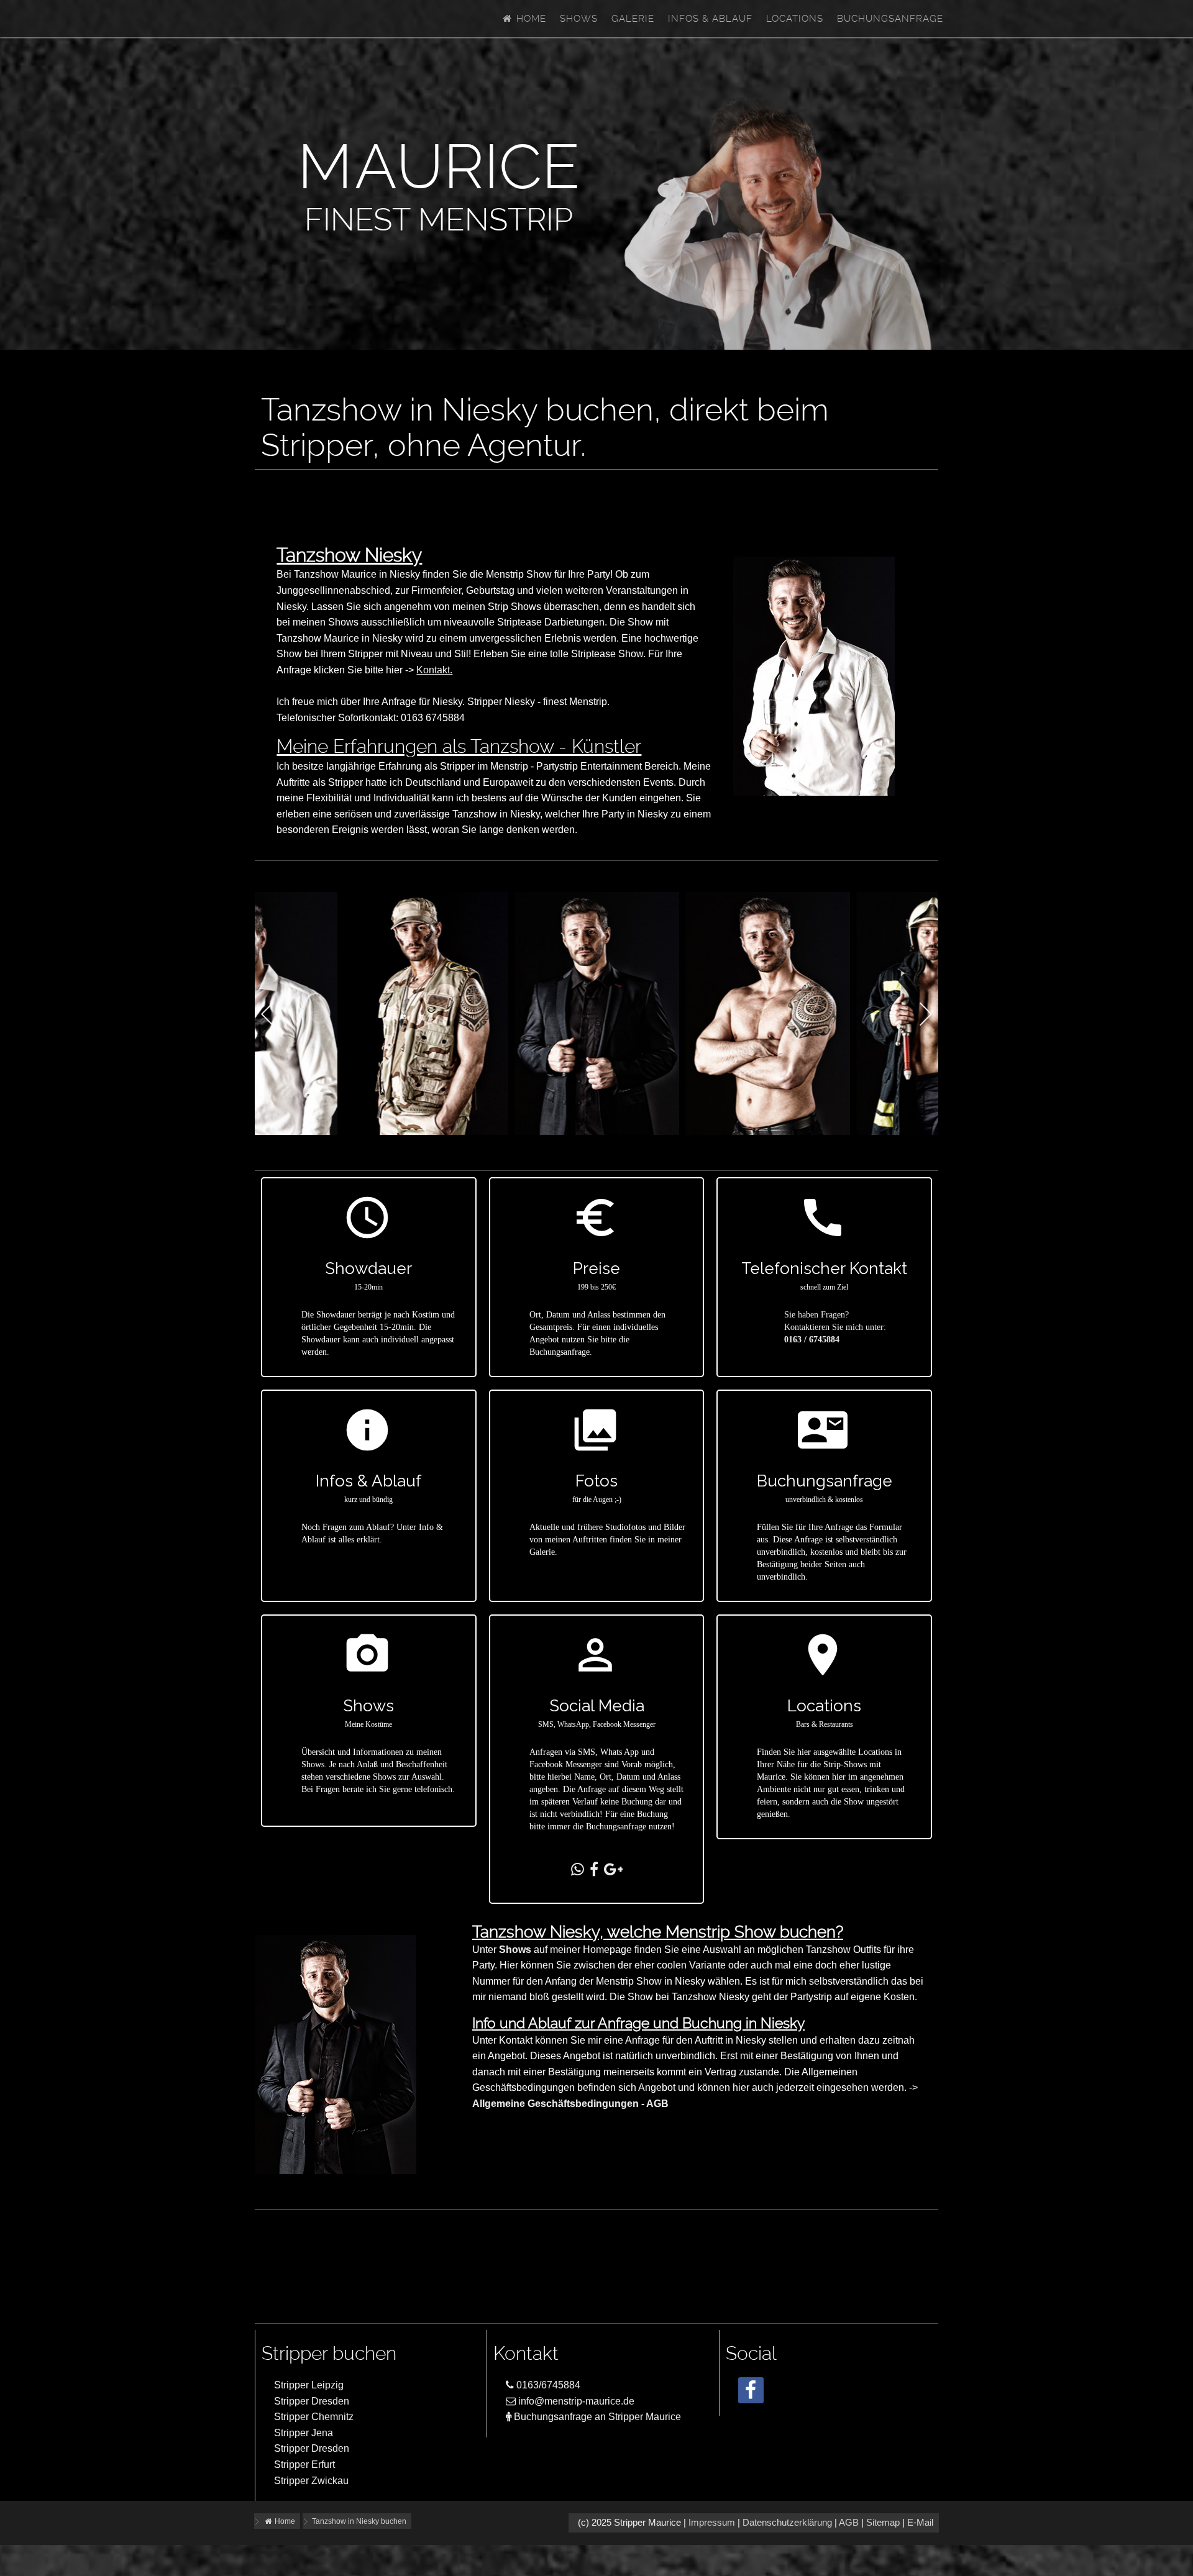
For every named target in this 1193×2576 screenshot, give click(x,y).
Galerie (633, 19)
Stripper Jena (304, 2433)
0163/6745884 (547, 2385)
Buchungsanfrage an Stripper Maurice (596, 2417)
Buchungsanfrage (890, 19)
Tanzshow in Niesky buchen (359, 2521)
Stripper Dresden (312, 2401)
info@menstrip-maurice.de (575, 2401)
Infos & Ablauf (710, 19)
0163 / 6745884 (812, 1340)
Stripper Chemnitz (314, 2417)
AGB (849, 2523)
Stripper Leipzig (309, 2385)
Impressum (712, 2523)
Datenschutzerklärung (787, 2523)
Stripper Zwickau (311, 2481)
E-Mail (920, 2523)
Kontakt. (434, 670)
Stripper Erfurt (304, 2464)
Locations (795, 19)
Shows (579, 19)
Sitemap (883, 2523)
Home (530, 19)
